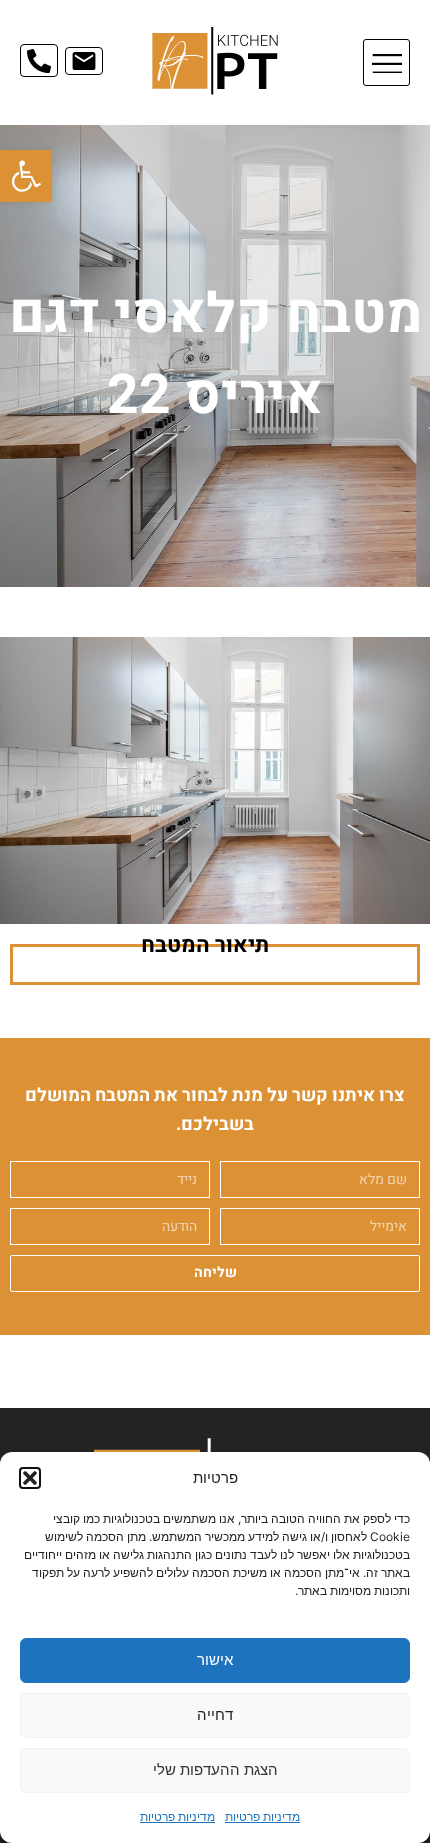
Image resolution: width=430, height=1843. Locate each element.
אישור (215, 1659)
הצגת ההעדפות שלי (215, 1769)
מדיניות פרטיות (262, 1816)
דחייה (215, 1714)
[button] (26, 176)
